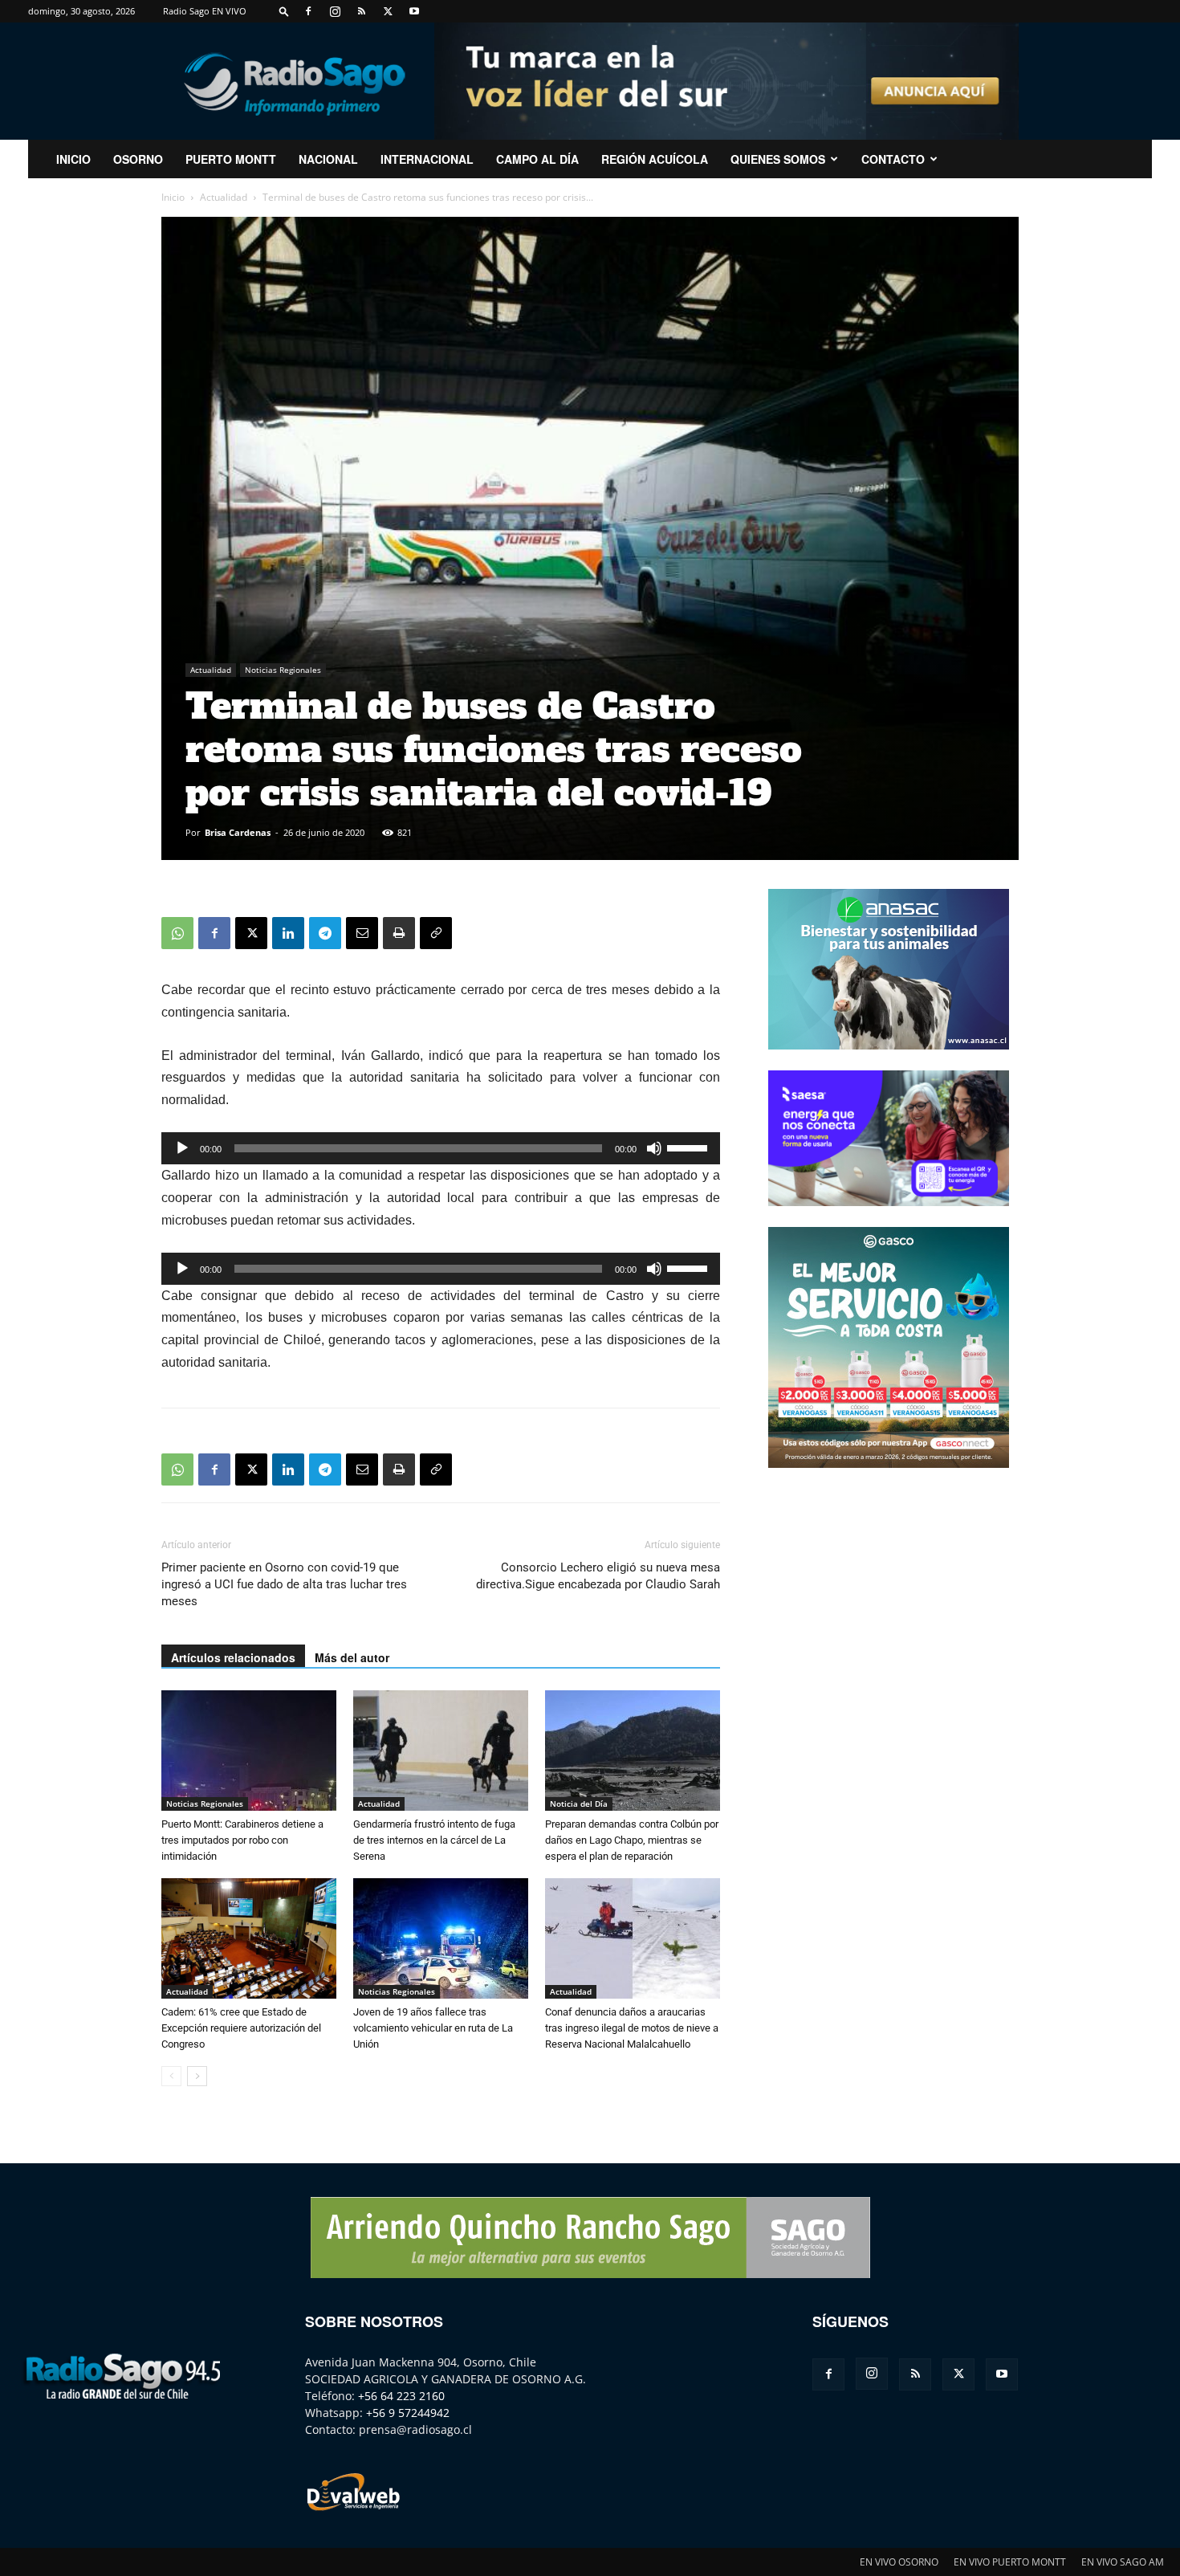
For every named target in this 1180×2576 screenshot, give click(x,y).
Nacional (328, 159)
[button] (284, 11)
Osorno (138, 159)
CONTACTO (893, 159)
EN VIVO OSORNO (899, 2562)
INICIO (73, 159)
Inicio (173, 197)
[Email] (362, 933)
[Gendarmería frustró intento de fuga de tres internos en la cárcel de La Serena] (441, 1751)
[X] (388, 11)
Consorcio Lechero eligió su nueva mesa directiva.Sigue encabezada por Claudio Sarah (598, 1576)
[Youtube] (414, 11)
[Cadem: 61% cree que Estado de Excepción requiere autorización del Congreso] (249, 1938)
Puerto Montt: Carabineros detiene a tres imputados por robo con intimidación (242, 1840)
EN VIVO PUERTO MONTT (1010, 2562)
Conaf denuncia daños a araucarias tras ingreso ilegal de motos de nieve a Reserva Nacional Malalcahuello (632, 2028)
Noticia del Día (579, 1804)
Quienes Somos (778, 159)
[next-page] (197, 2076)
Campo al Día (537, 159)
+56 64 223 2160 (401, 2396)
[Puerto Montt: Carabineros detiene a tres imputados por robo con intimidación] (249, 1751)
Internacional (427, 159)
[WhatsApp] (177, 933)
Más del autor (352, 1657)
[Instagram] (335, 11)
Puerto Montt (231, 159)
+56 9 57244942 (408, 2413)
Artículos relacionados (233, 1657)
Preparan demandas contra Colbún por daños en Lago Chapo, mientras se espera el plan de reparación (632, 1840)
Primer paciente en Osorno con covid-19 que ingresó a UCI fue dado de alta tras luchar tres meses (284, 1584)
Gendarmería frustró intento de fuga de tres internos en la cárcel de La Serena (434, 1840)
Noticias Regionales (283, 670)
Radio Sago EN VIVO (205, 11)
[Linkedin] (288, 933)
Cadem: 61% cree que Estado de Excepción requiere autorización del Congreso (241, 2028)
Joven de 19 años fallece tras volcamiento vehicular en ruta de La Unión (433, 2028)
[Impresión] (399, 933)
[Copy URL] (436, 933)
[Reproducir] (182, 1148)
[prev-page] (171, 2076)
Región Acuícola (655, 159)
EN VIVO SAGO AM (1123, 2562)
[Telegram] (325, 933)
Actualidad (224, 197)
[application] (441, 1148)
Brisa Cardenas (238, 832)
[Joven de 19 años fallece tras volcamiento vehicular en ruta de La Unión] (441, 1938)
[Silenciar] (654, 1148)
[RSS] (361, 11)
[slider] (690, 1147)
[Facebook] (308, 11)
